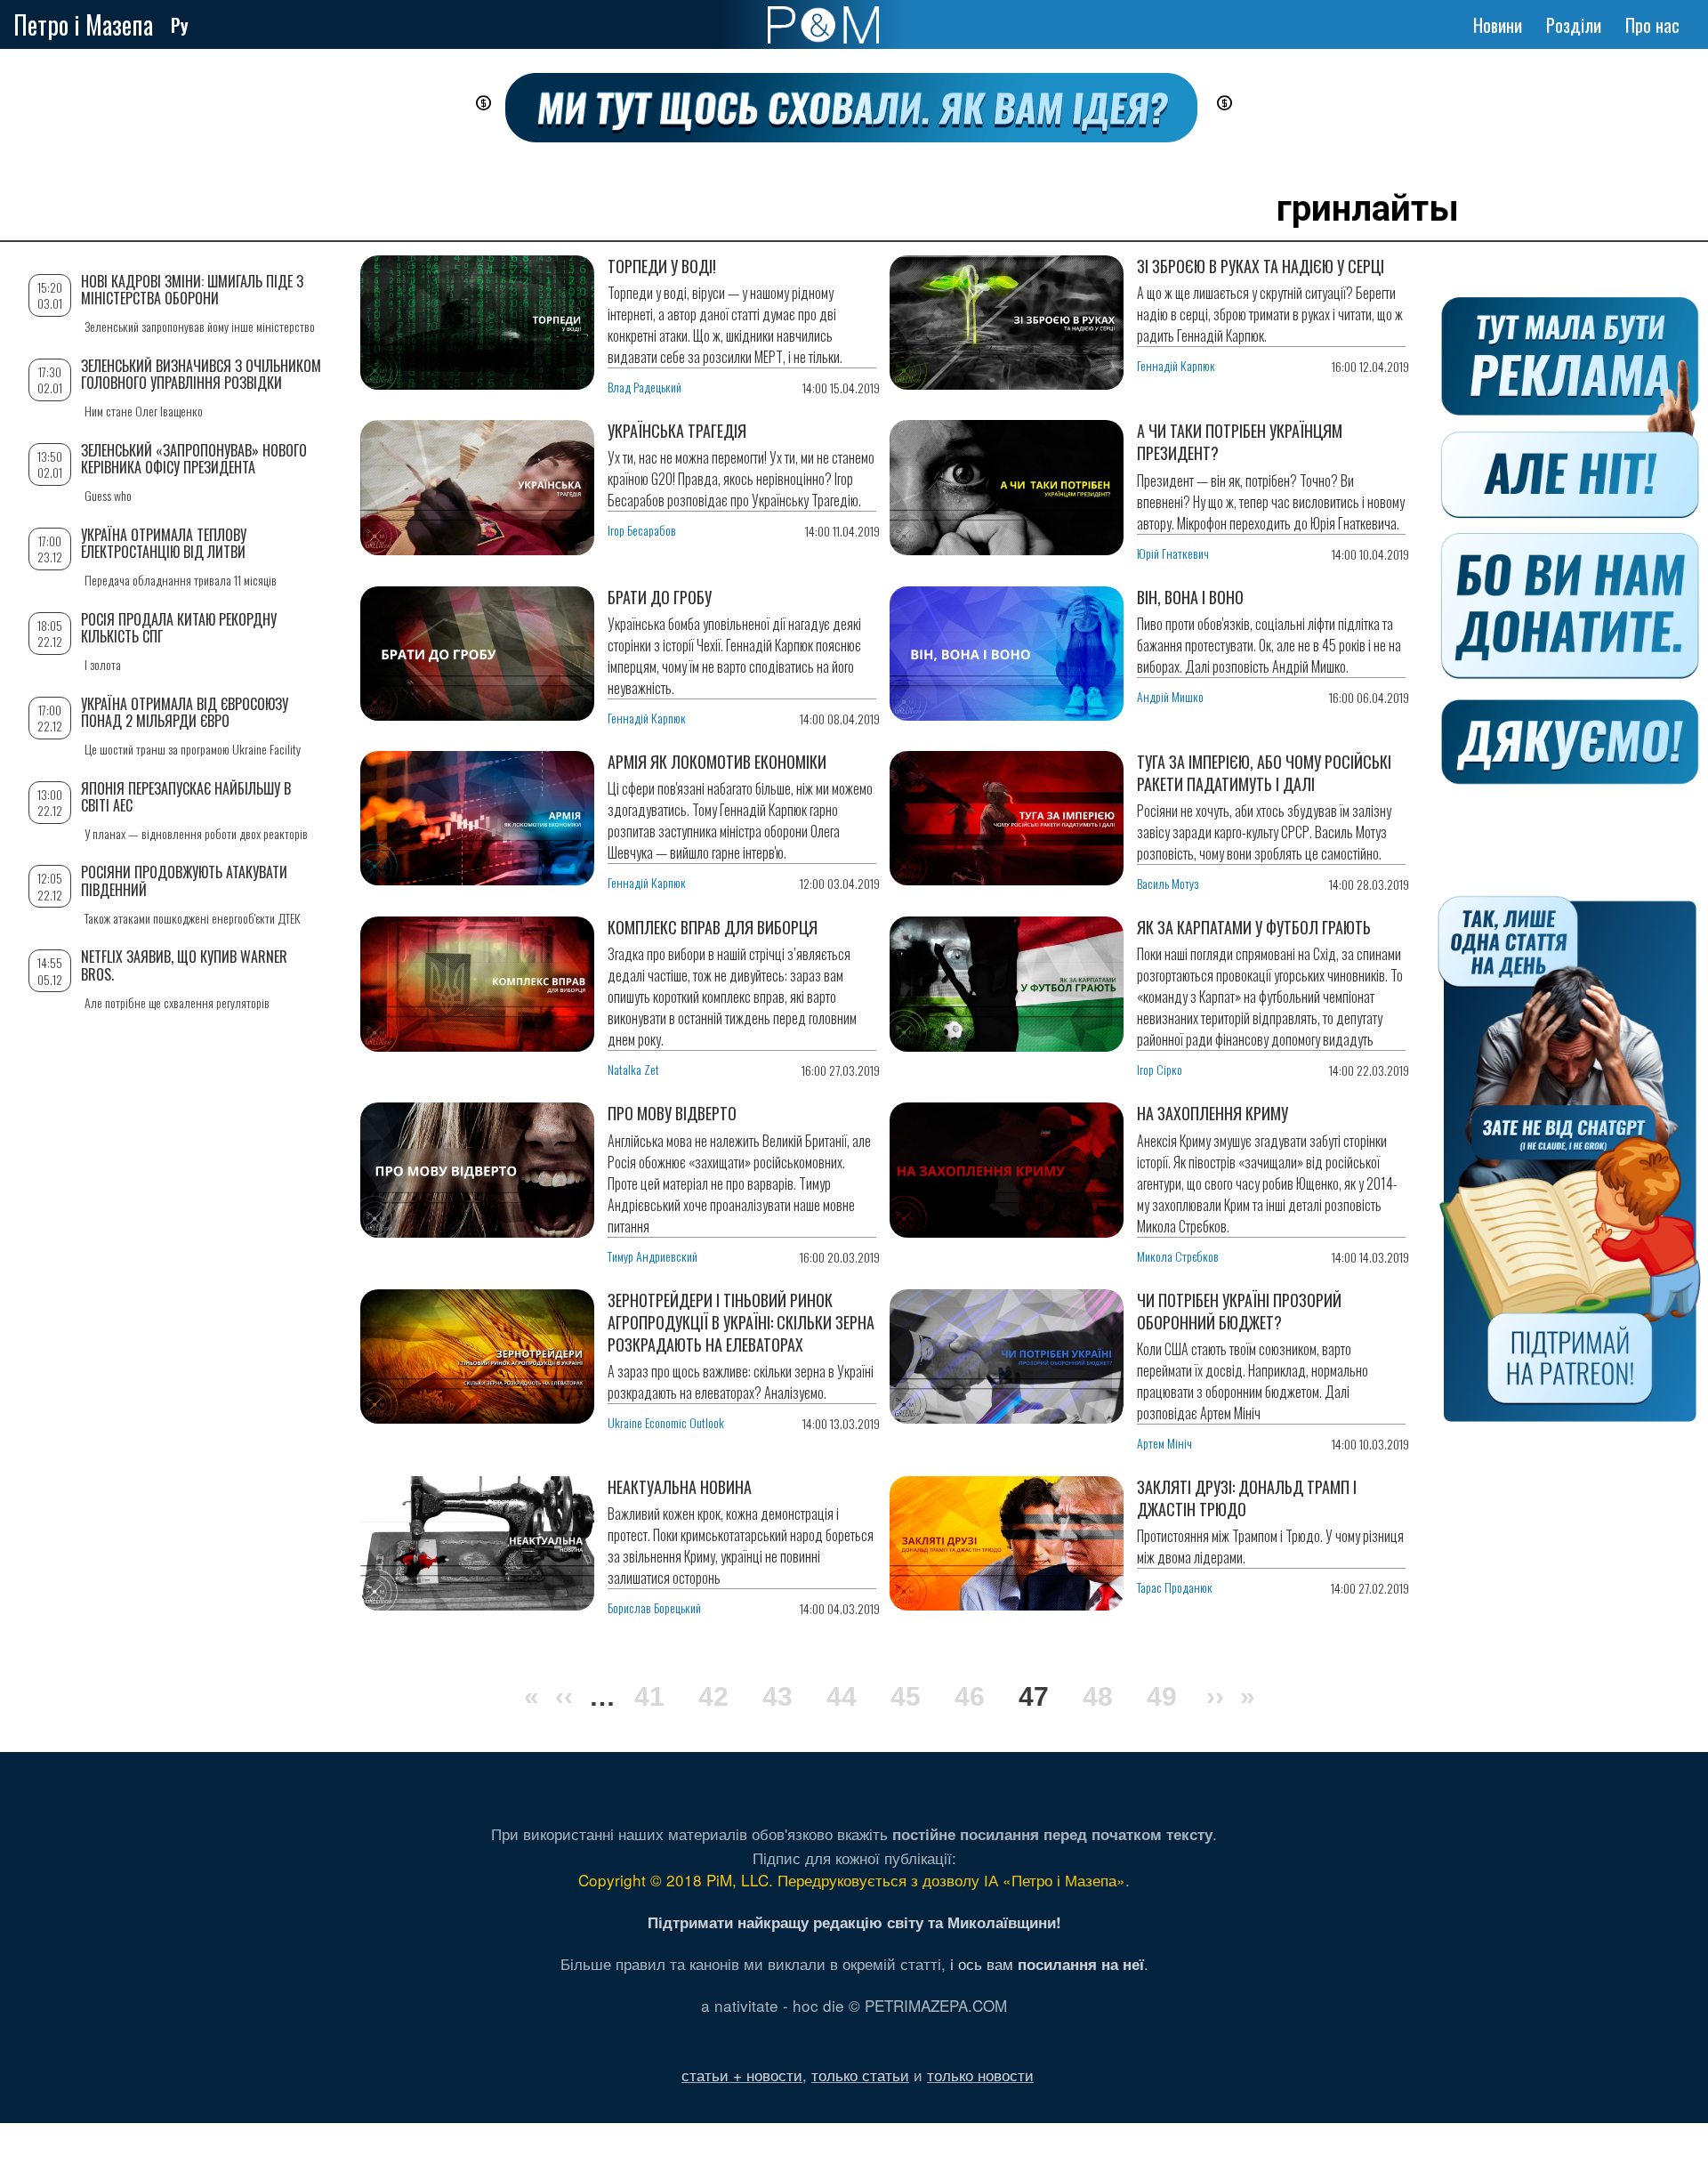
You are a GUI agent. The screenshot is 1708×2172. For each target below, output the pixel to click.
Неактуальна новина (680, 1487)
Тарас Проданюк (1175, 1587)
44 (842, 1696)
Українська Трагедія (677, 431)
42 (713, 1696)
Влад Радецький (645, 387)
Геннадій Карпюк (1176, 365)
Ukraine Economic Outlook (666, 1422)
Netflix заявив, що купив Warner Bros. (184, 965)
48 (1098, 1696)
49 (1162, 1696)
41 (649, 1696)
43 (777, 1696)
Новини (1498, 25)
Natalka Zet (633, 1069)
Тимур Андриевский (653, 1256)
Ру (180, 25)
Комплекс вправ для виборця (713, 927)
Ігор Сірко (1160, 1069)
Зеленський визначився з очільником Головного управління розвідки (201, 374)
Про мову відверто (672, 1113)
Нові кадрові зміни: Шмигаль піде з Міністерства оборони (192, 290)
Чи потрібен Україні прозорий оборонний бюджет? (1239, 1311)
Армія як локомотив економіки (717, 762)
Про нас (1652, 25)
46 (970, 1696)
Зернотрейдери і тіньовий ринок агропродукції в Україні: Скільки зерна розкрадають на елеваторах (741, 1322)
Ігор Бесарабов (642, 530)
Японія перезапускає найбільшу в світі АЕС (186, 797)
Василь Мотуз (1168, 883)
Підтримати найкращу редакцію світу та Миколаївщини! (854, 1922)
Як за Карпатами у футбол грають (1254, 927)
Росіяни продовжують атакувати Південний (184, 880)
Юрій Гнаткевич (1173, 553)
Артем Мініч (1164, 1443)
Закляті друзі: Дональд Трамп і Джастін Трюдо (1247, 1498)
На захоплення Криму (1213, 1113)
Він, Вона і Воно (1190, 597)
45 (906, 1696)
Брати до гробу (660, 597)
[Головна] (823, 25)
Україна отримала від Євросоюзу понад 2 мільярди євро (185, 712)
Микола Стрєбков (1178, 1256)
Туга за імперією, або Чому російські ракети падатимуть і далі (1264, 773)
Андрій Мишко (1170, 696)
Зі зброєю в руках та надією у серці (1261, 266)
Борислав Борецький (654, 1607)
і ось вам (1047, 1963)
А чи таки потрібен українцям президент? (1240, 442)
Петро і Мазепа (83, 24)
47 (1034, 1699)
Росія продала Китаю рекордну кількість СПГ (179, 628)
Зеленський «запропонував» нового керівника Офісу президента (194, 459)
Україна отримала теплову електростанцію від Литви (164, 543)
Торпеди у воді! (662, 266)
